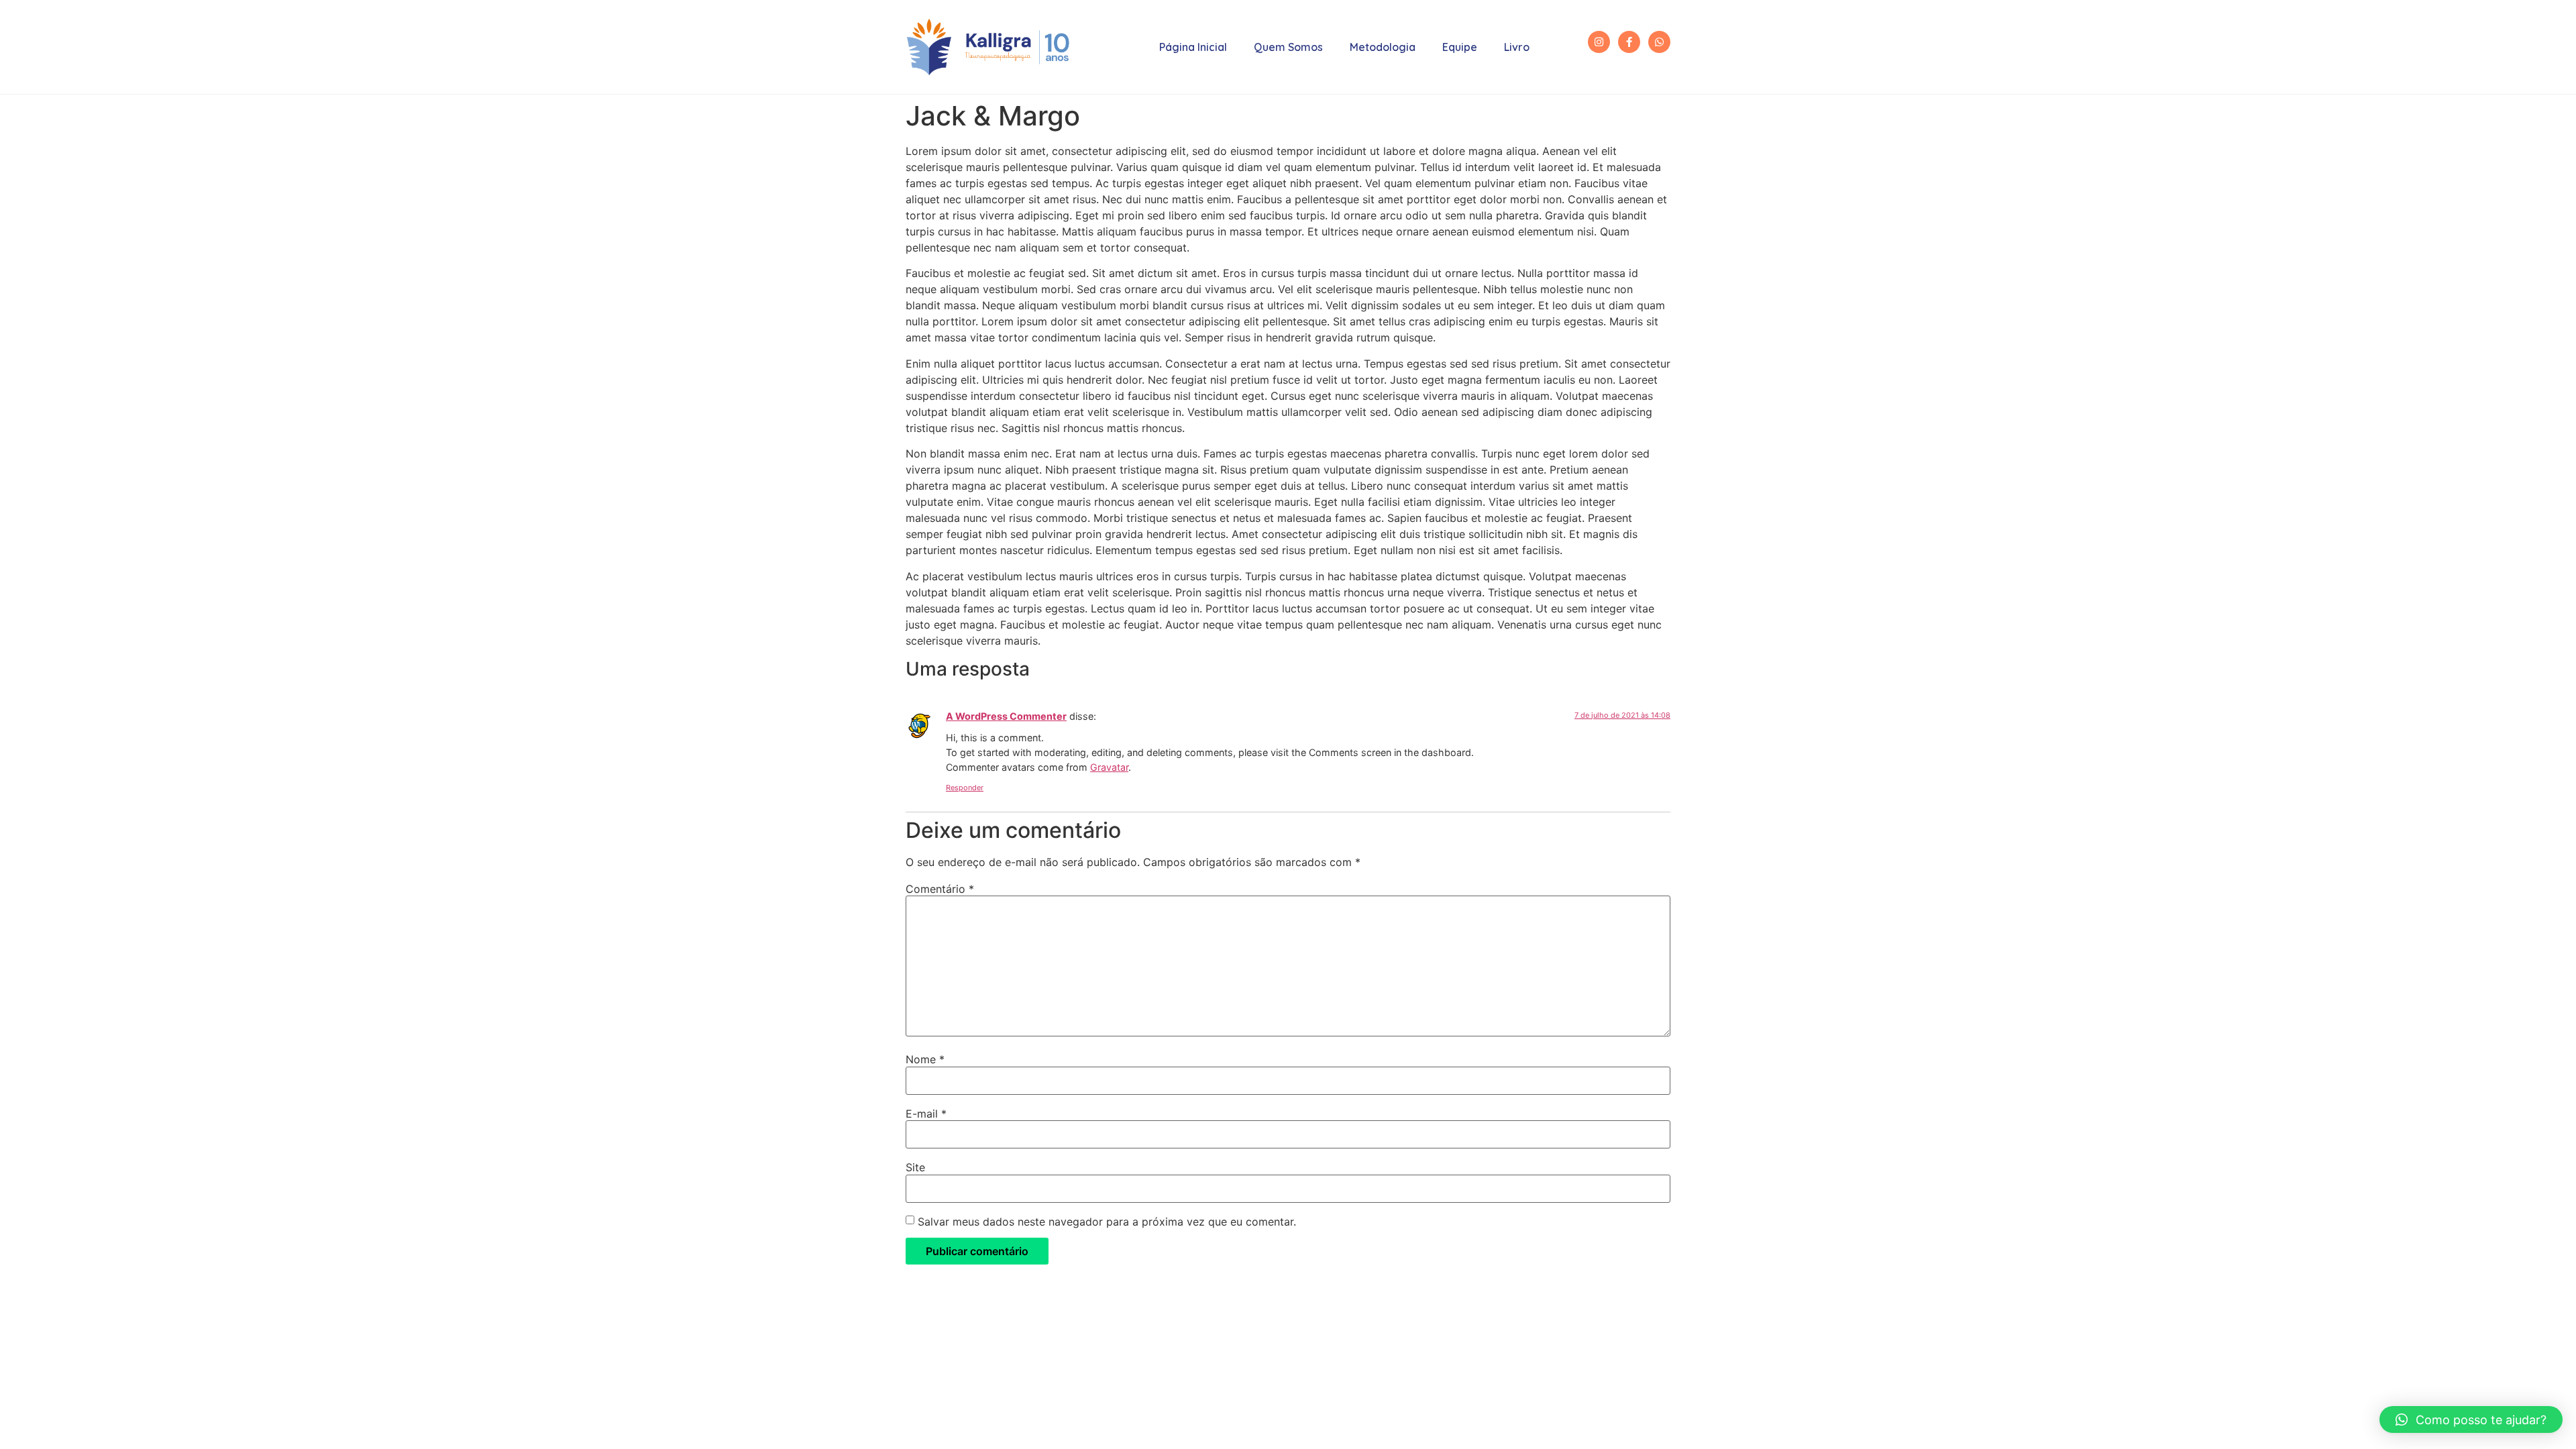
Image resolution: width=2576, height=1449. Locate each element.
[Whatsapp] (1659, 42)
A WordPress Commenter (1006, 716)
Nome (925, 1059)
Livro (1517, 47)
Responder (965, 788)
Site (915, 1167)
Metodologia (1383, 47)
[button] (2471, 1419)
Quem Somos (1288, 47)
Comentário (940, 889)
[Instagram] (1599, 42)
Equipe (1460, 47)
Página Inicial (1193, 47)
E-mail (926, 1114)
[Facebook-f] (1629, 42)
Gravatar (1109, 767)
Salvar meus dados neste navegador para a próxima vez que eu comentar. (1107, 1222)
